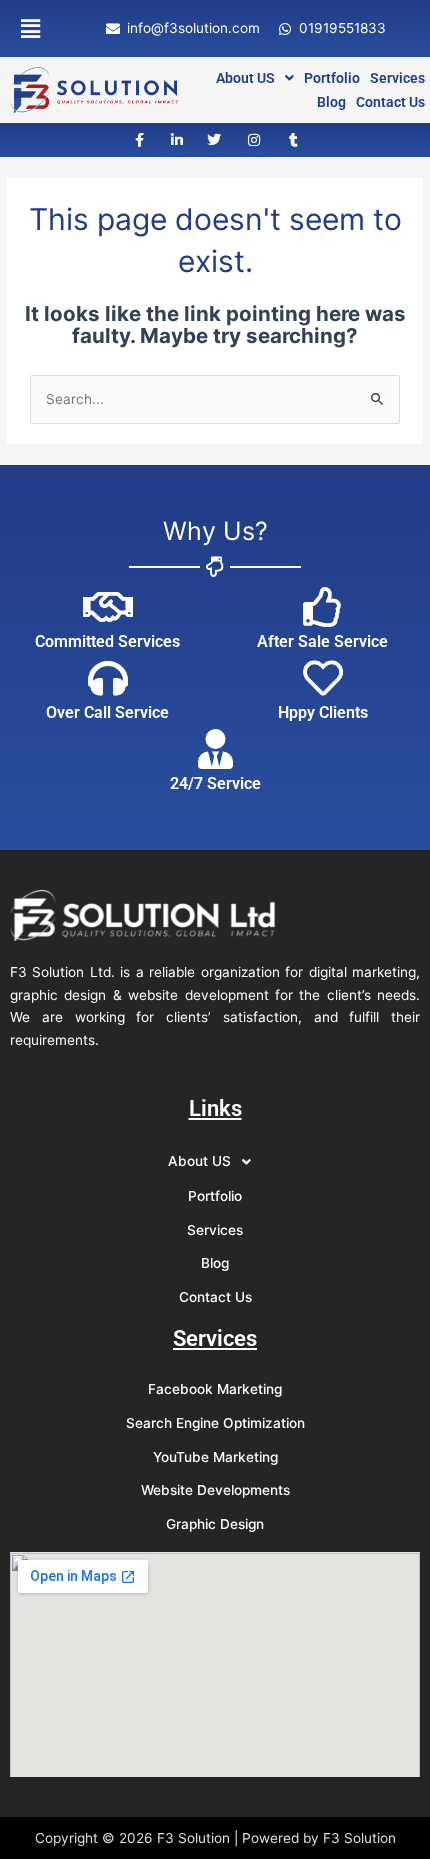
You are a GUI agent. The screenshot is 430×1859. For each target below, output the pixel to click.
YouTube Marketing (215, 1457)
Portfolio (332, 78)
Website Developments (215, 1490)
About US (245, 78)
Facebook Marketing (215, 1389)
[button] (30, 28)
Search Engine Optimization (215, 1423)
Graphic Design (215, 1524)
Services (397, 78)
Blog (331, 102)
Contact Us (390, 102)
